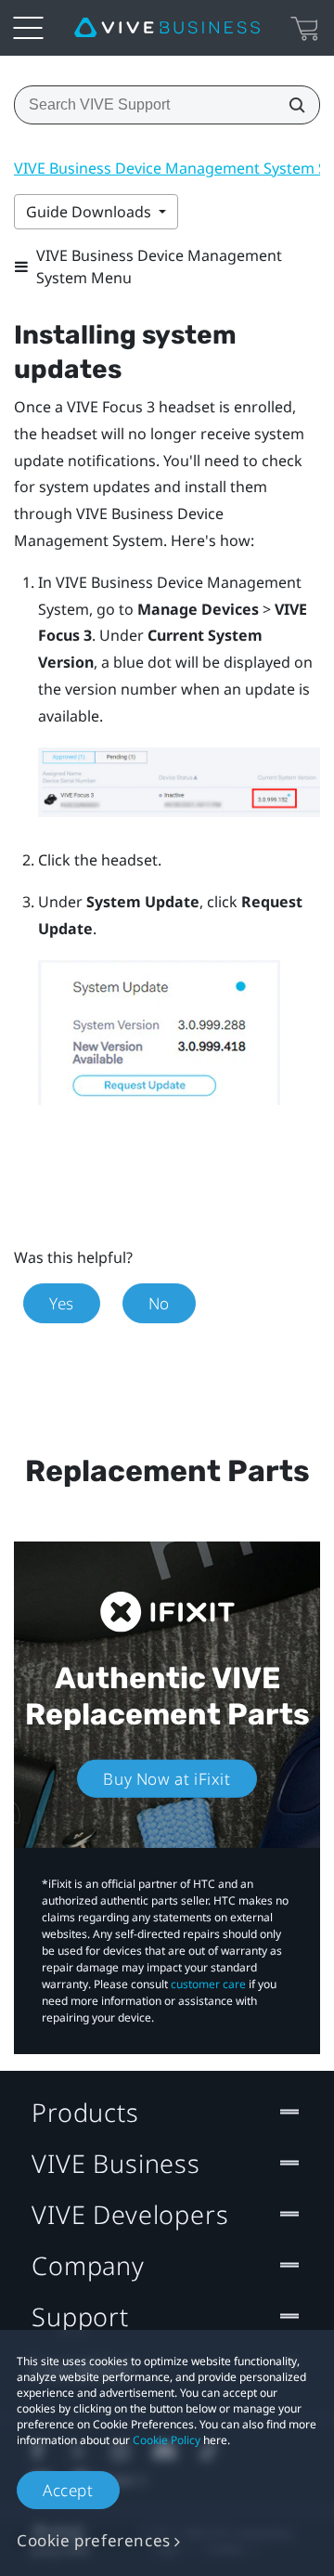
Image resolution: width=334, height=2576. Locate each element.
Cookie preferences (94, 2540)
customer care (208, 1984)
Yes (62, 1303)
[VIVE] (167, 28)
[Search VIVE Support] (291, 105)
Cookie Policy (167, 2440)
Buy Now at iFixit (167, 1779)
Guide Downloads (90, 212)
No (159, 1303)
